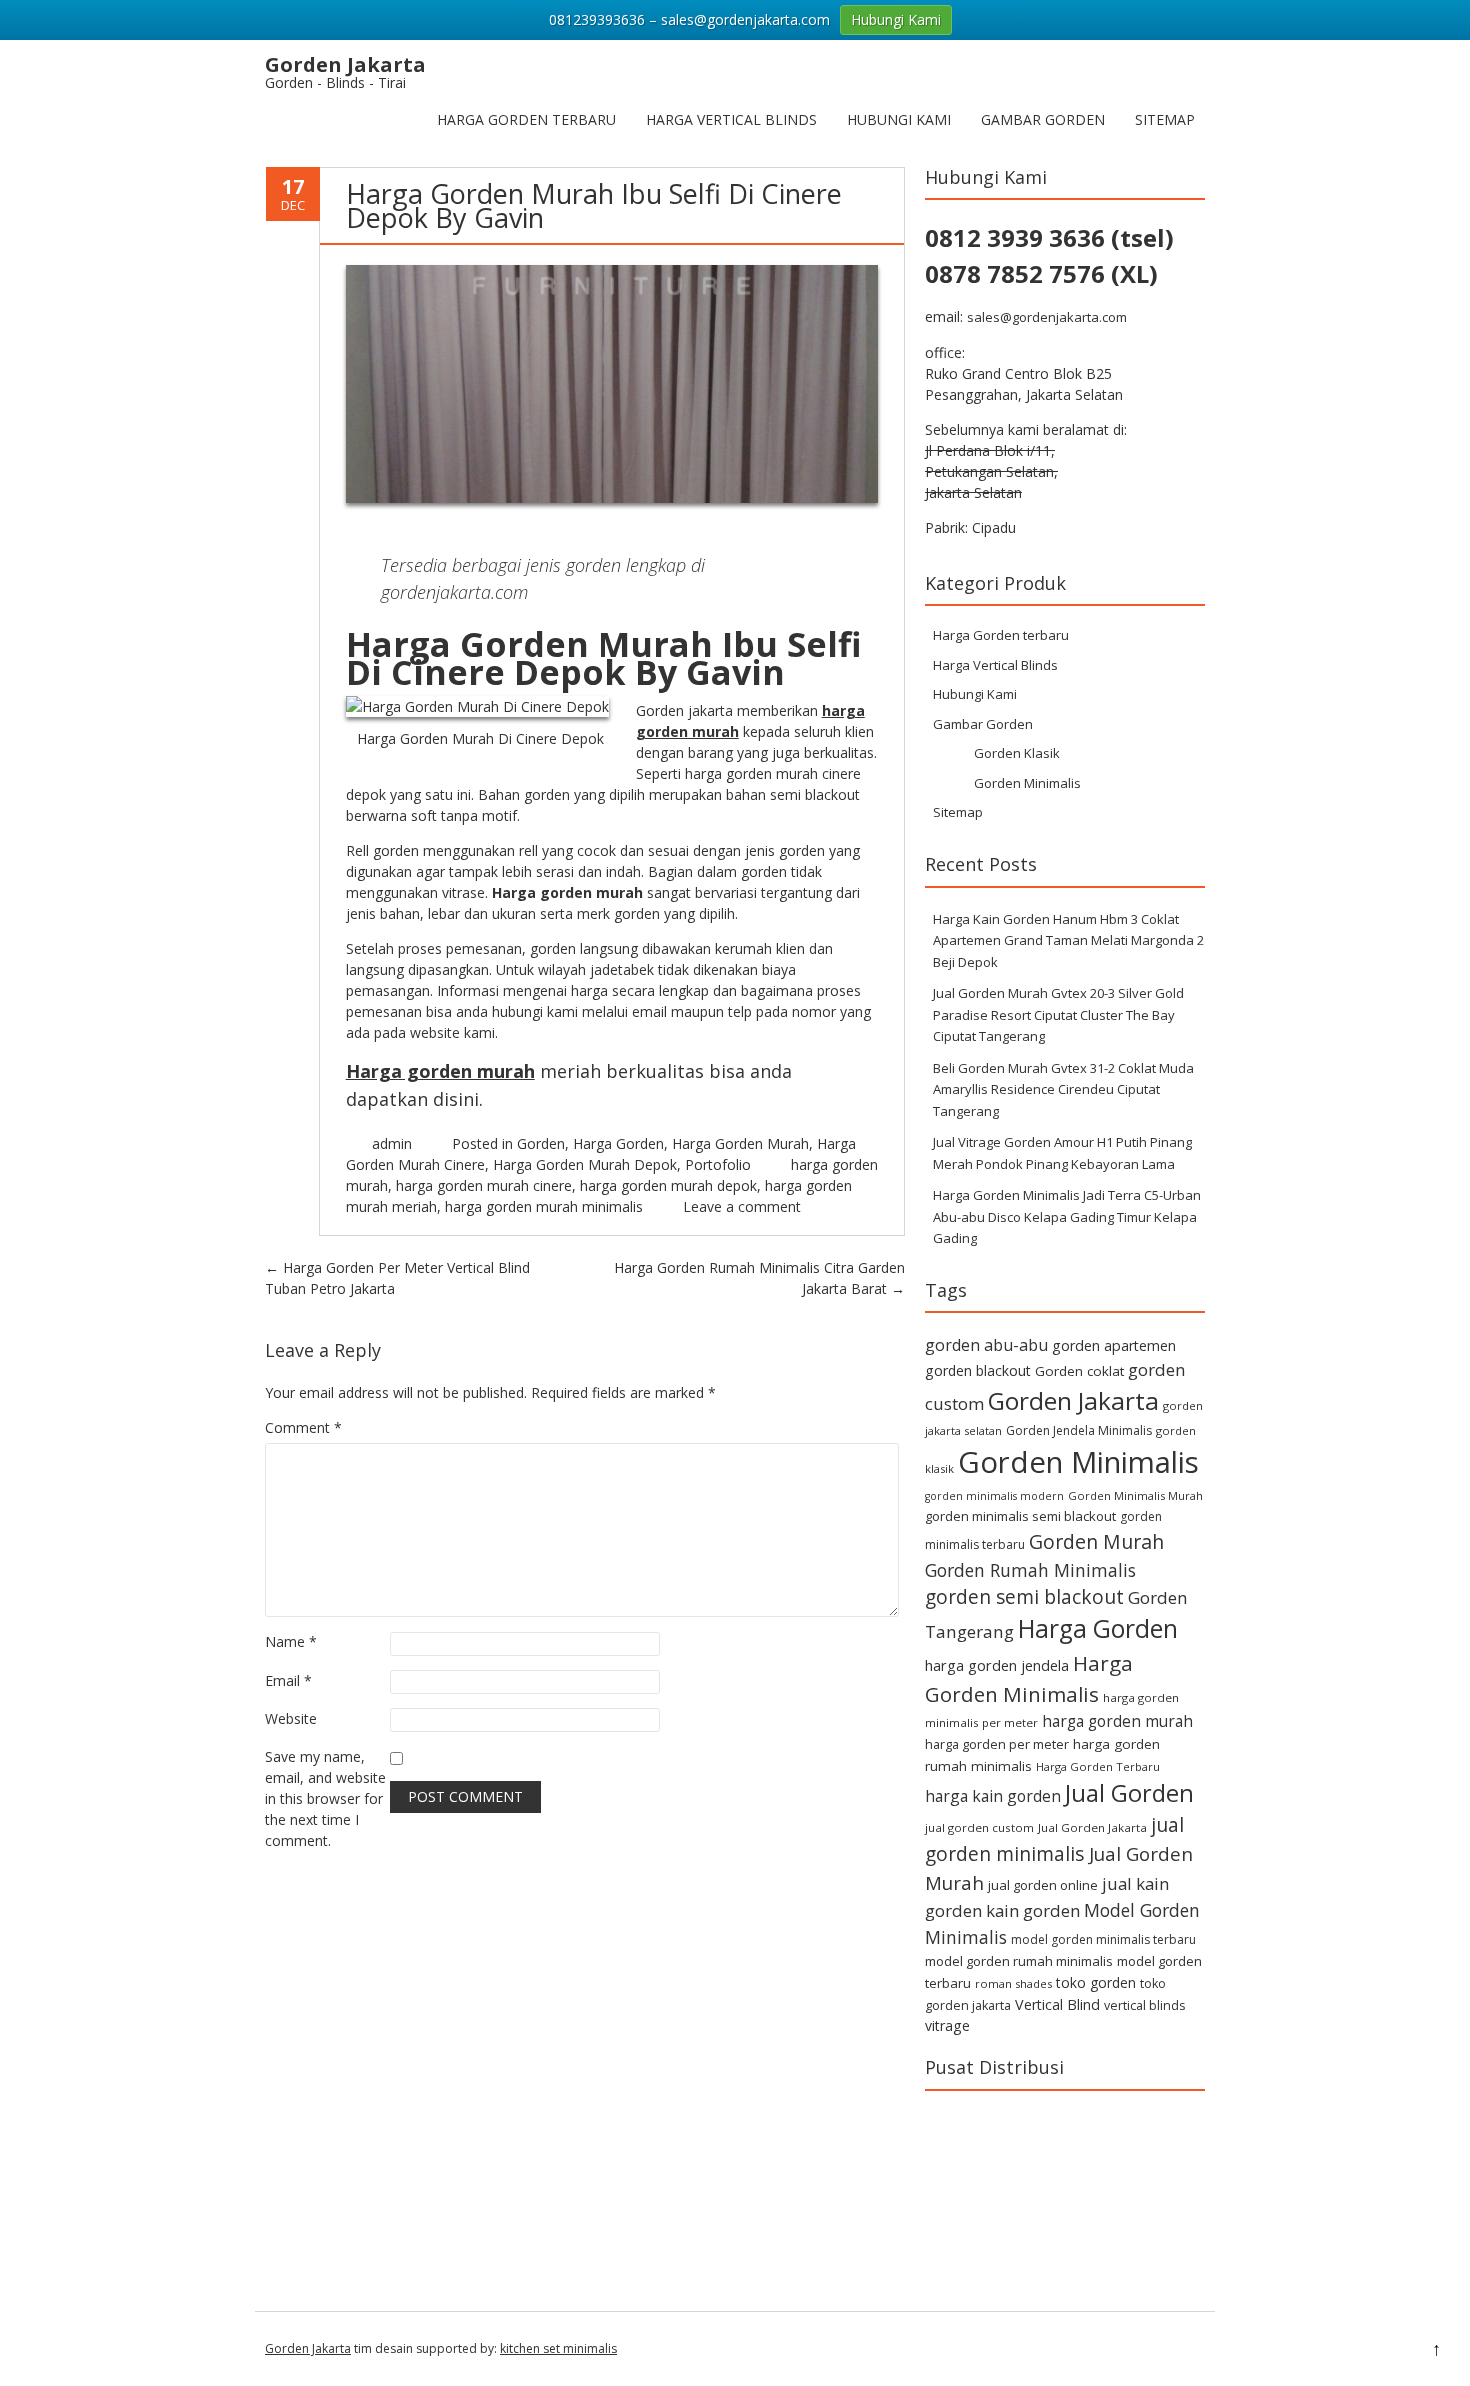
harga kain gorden (993, 1796)
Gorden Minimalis (1027, 783)
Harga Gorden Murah (740, 1143)
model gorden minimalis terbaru (1103, 1939)
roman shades (1013, 1983)
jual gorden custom (979, 1827)
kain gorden (1033, 1910)
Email (288, 1680)
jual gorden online (1043, 1885)
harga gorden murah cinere (484, 1185)
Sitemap (1165, 119)
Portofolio (718, 1164)
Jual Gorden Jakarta (1092, 1827)
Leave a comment (742, 1206)
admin (392, 1143)
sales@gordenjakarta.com (1047, 317)
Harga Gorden (618, 1143)
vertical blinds (1144, 2005)
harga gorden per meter (997, 1744)
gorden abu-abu (986, 1345)
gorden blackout (978, 1370)
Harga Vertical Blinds (731, 119)
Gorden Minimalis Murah (1135, 1495)
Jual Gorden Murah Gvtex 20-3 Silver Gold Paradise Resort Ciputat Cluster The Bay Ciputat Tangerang (1058, 1014)
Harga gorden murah (440, 1071)
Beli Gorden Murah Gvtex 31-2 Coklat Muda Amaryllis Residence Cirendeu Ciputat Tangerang (1063, 1089)
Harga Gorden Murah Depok (585, 1164)
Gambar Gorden (1043, 119)
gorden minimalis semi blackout (1020, 1516)
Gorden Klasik (1017, 753)
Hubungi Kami (899, 119)
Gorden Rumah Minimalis (1030, 1570)
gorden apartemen (1114, 1345)
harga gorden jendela (997, 1665)
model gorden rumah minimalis (1019, 1961)
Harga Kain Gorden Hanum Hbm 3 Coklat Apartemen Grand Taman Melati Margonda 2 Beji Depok (1068, 940)
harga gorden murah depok (668, 1185)
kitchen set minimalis (558, 2348)
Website (291, 1718)
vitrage (947, 2025)
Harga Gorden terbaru (526, 119)
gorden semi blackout (1024, 1597)
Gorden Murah (1096, 1541)
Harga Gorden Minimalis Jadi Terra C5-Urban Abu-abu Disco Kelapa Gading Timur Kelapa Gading (1067, 1216)
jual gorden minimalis (1054, 1839)
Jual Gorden (1129, 1793)
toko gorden (1096, 1982)
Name (291, 1641)
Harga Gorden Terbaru (1098, 1766)
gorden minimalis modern (994, 1496)
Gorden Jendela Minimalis (1079, 1430)
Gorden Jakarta (1073, 1400)
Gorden (541, 1143)
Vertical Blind (1057, 2004)
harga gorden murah (1117, 1721)
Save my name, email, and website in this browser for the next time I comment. (325, 1798)
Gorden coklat (1079, 1371)
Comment (303, 1427)
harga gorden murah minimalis (544, 1206)
